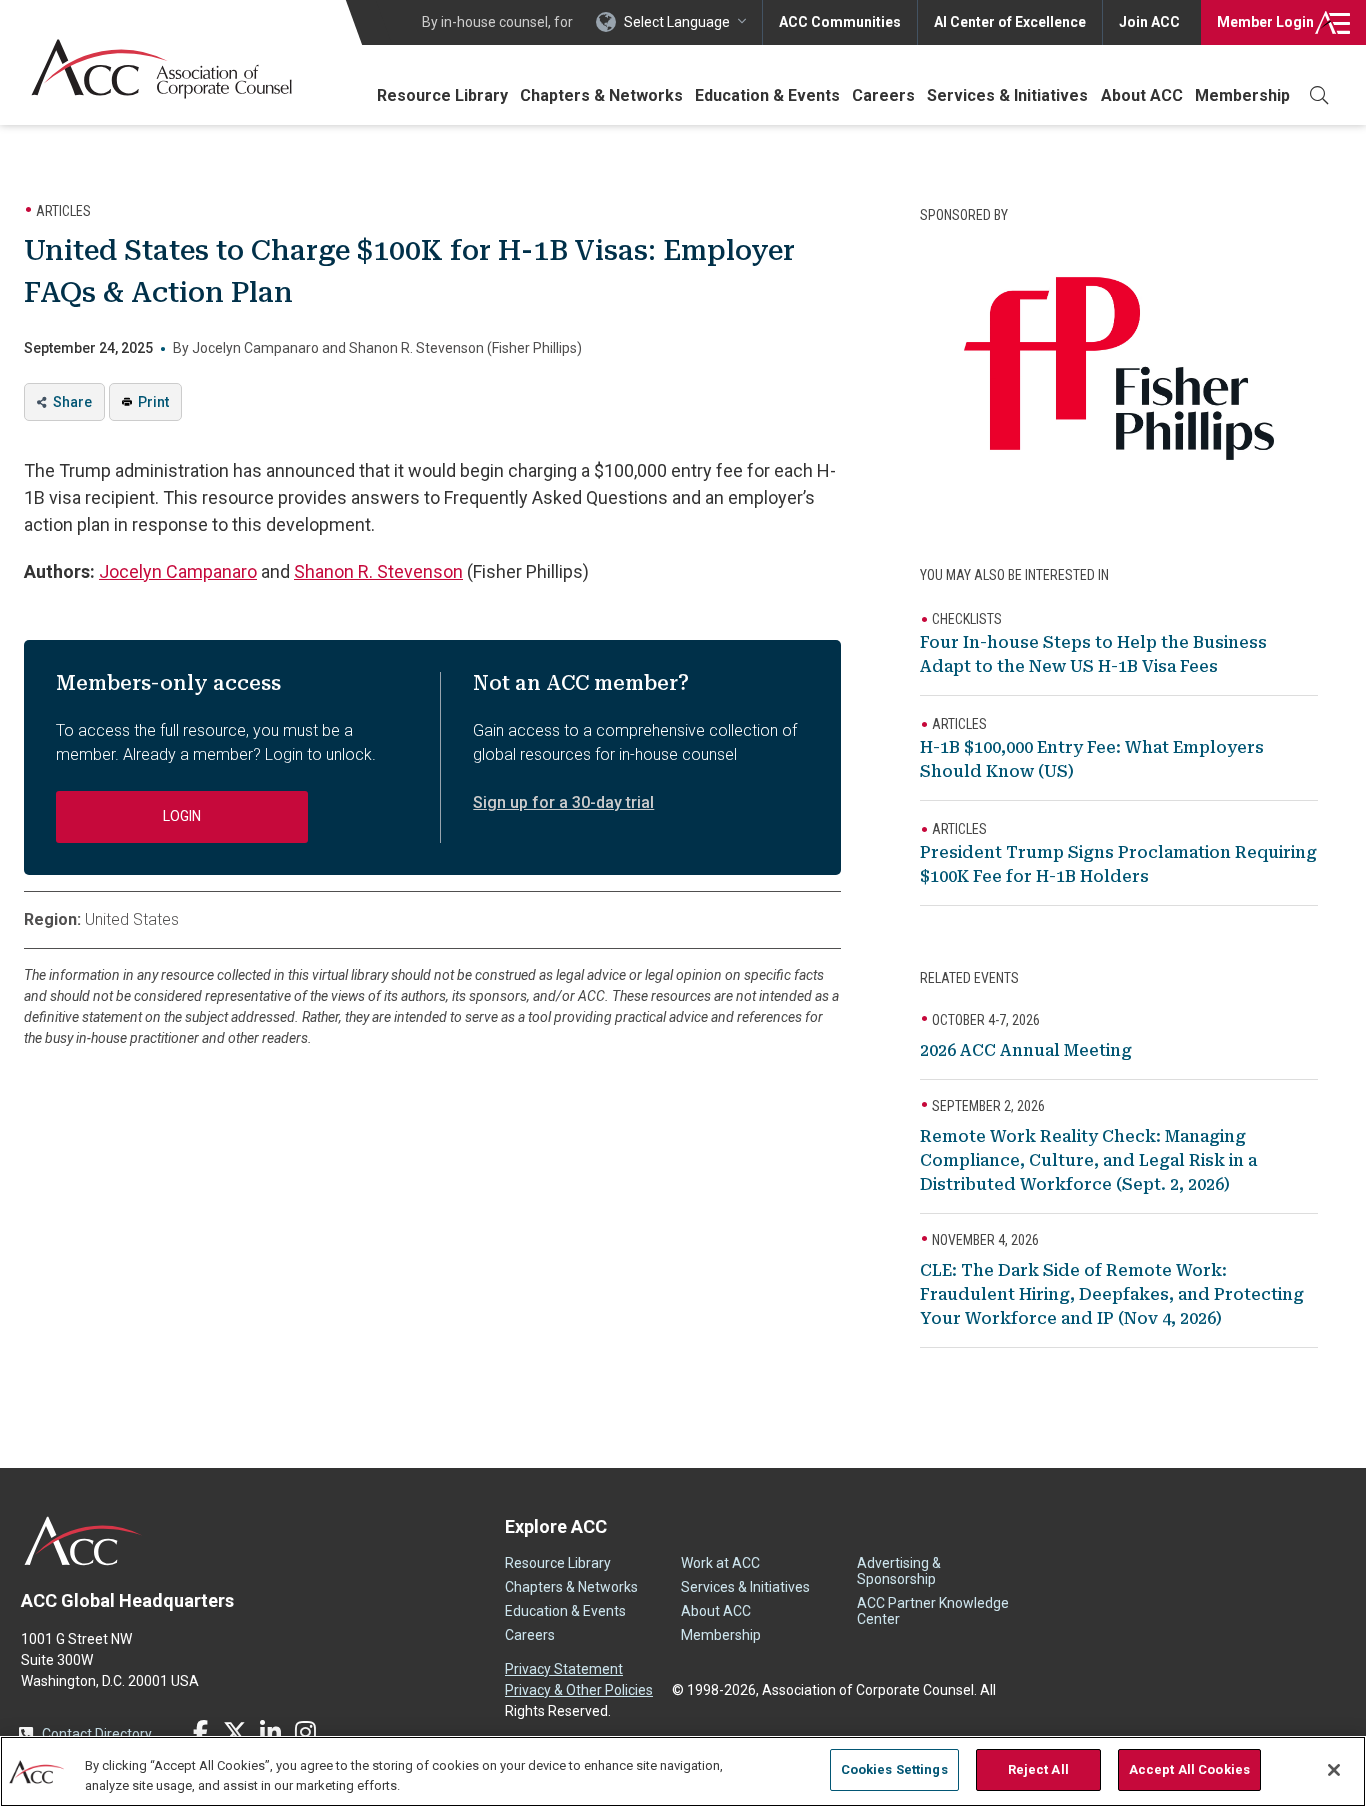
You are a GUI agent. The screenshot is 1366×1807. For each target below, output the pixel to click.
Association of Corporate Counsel (161, 68)
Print (153, 402)
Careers (883, 95)
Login (1265, 22)
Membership (1242, 95)
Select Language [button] (677, 22)
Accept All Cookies (1189, 1769)
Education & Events (767, 95)
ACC (83, 1541)
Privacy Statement (564, 1669)
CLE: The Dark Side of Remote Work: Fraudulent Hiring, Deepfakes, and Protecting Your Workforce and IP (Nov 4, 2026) (1112, 1294)
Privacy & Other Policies (579, 1690)
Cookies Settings (894, 1769)
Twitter (235, 1732)
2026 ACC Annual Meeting (1026, 1050)
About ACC (1142, 95)
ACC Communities (840, 22)
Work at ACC (720, 1563)
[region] (683, 1771)
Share (72, 402)
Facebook (200, 1732)
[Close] (1334, 1770)
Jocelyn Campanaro (178, 571)
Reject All (1038, 1769)
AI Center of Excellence (1010, 22)
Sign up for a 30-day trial (563, 802)
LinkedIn (270, 1732)
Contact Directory (97, 1734)
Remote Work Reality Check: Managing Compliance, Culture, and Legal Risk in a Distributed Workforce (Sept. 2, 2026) (1088, 1160)
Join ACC (1149, 22)
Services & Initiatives (1007, 95)
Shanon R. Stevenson (378, 571)
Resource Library (442, 95)
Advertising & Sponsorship (899, 1571)
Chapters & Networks (601, 95)
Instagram (305, 1732)
